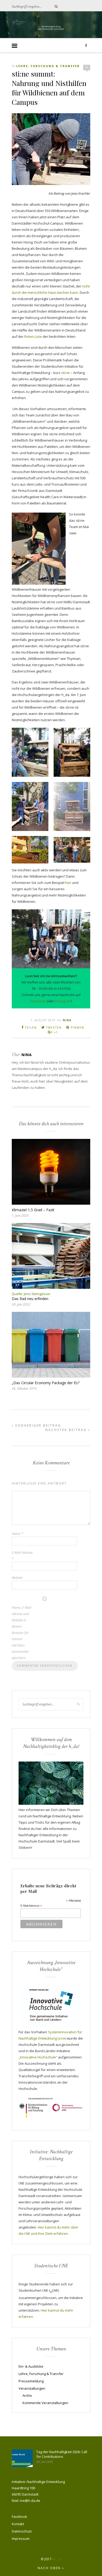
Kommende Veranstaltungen (45, 2403)
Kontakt (18, 2524)
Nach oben (50, 2568)
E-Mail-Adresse (22, 1556)
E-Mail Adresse (31, 1906)
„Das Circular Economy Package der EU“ (46, 1383)
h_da (58, 2559)
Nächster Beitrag (67, 1430)
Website (17, 1578)
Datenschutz (22, 2531)
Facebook (38, 1001)
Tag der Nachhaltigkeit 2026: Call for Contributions (62, 2454)
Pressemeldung (31, 2381)
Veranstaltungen (32, 2388)
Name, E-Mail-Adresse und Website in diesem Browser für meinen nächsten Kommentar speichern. (22, 1633)
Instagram (63, 1001)
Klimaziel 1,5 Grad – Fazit (33, 1210)
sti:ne (66, 373)
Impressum (21, 2539)
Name (17, 1534)
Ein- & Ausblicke (31, 2366)
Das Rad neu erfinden (30, 1299)
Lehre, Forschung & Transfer (48, 66)
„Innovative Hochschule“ (38, 2057)
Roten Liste (33, 336)
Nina (67, 1020)
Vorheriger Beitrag (37, 1425)
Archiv (27, 2395)
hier (68, 883)
